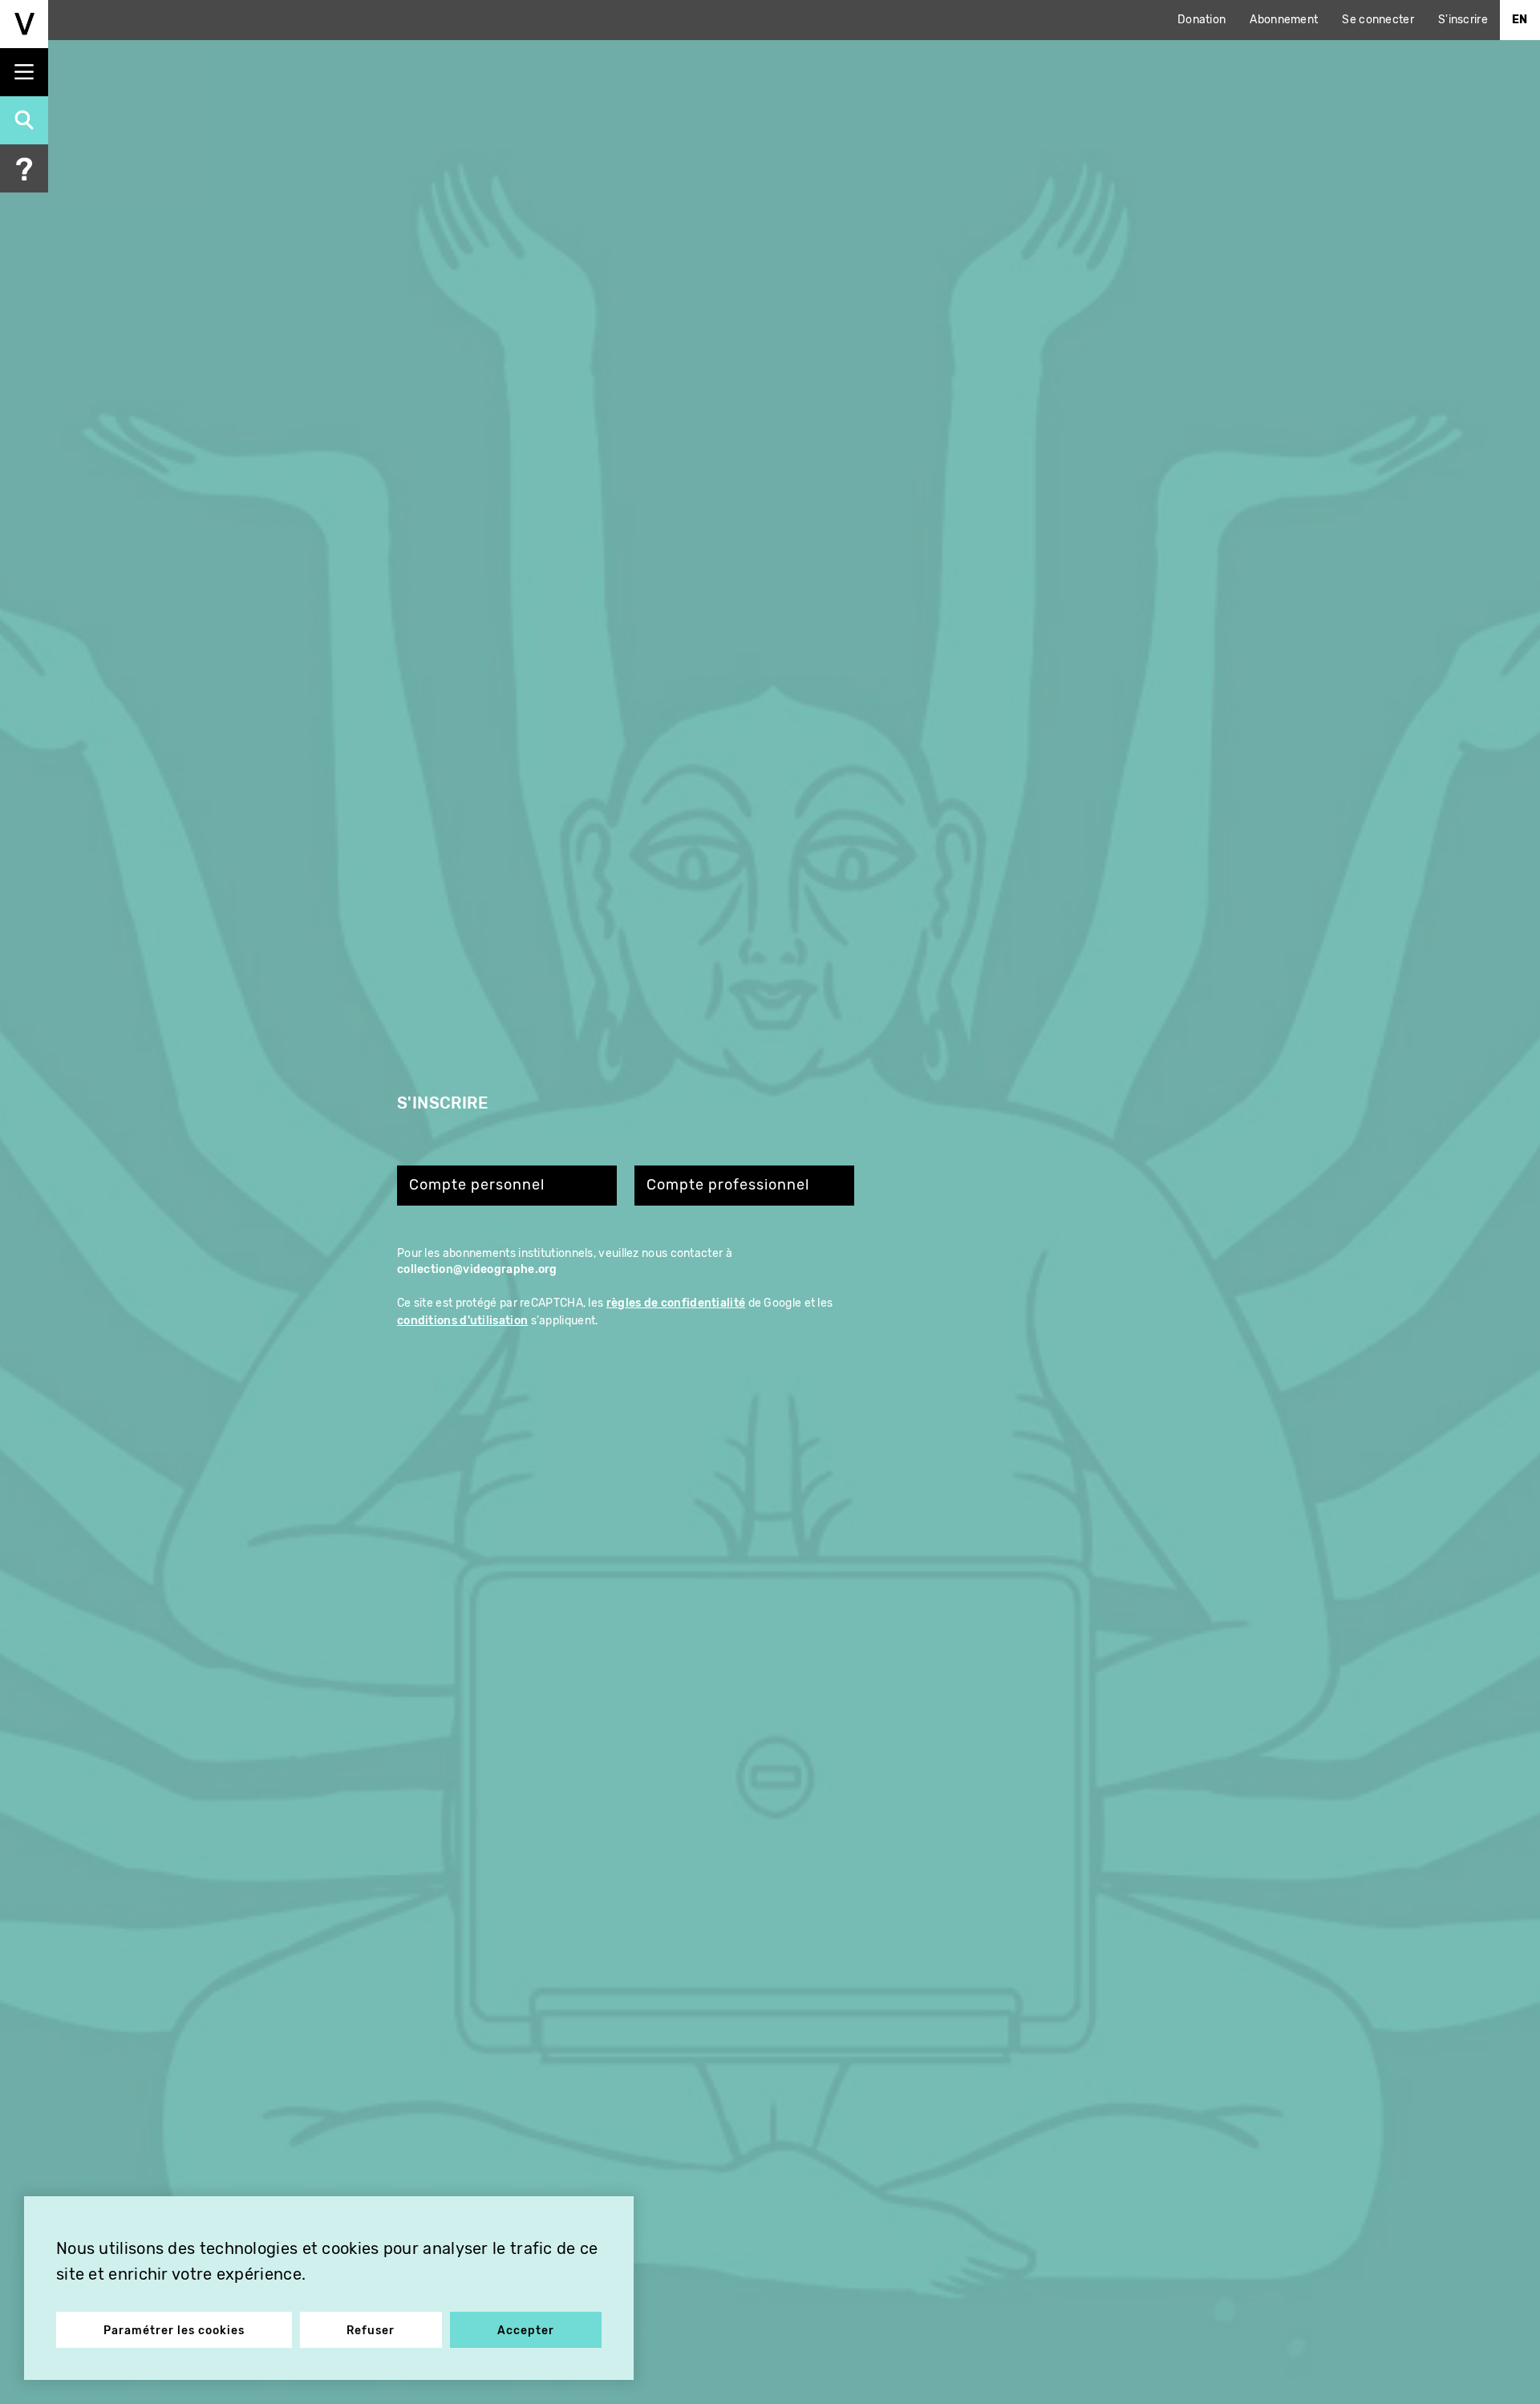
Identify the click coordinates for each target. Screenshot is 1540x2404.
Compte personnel (477, 1185)
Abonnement (1284, 20)
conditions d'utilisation (462, 1321)
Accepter (526, 2331)
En (1520, 20)
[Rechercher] (24, 120)
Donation (1202, 20)
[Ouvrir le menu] (24, 72)
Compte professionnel (728, 1185)
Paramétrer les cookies (174, 2331)
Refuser (371, 2331)
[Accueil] (24, 24)
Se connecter (1378, 20)
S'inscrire (1463, 20)
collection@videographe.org (477, 1269)
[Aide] (24, 168)
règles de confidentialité (676, 1303)
